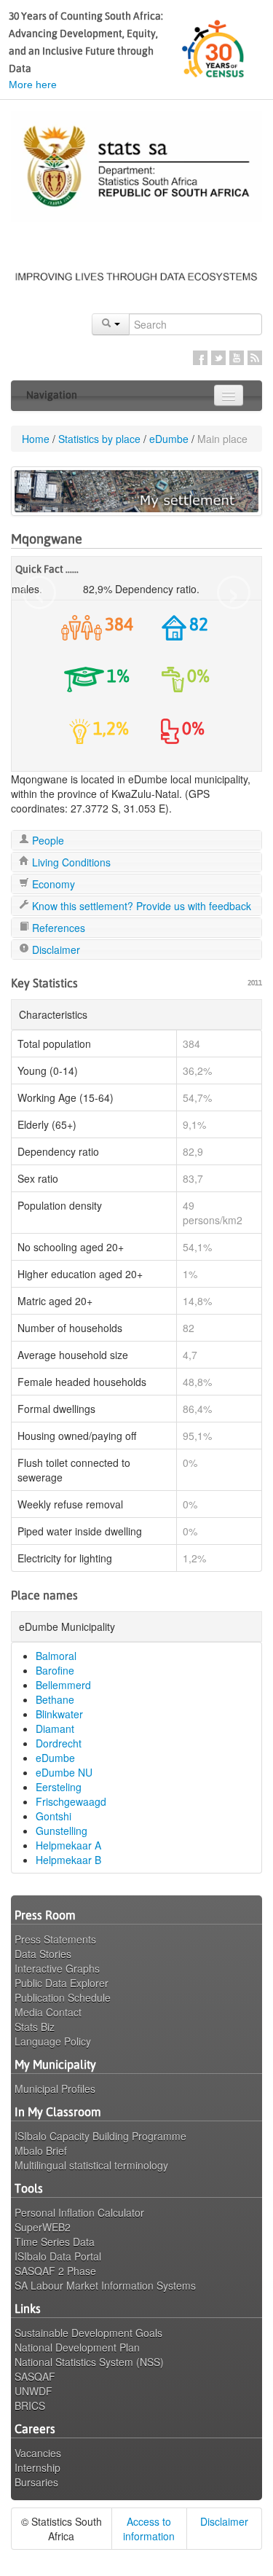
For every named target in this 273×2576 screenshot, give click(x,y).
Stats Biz (35, 2027)
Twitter (218, 358)
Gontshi (54, 1816)
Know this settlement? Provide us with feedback (140, 906)
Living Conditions (70, 862)
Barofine (55, 1670)
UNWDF (33, 2391)
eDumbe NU (64, 1772)
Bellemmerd (63, 1685)
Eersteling (59, 1787)
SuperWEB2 (43, 2227)
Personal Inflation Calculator (79, 2212)
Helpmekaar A (68, 1845)
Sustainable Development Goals (88, 2333)
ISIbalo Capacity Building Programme (100, 2136)
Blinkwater (59, 1714)
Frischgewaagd (71, 1801)
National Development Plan (77, 2347)
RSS (255, 358)
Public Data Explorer (62, 1983)
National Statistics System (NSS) (89, 2362)
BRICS (30, 2405)
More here (33, 85)
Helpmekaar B (68, 1860)
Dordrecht (59, 1743)
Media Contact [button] (48, 2012)
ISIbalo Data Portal (58, 2256)
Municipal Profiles (55, 2088)
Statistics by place (99, 439)
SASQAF (35, 2376)
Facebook (200, 358)
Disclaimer (55, 950)
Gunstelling (62, 1831)
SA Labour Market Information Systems (105, 2285)
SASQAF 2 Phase (55, 2271)
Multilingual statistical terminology (91, 2165)
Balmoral (56, 1656)
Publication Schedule (63, 1997)
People (47, 840)
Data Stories (43, 1954)
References (57, 928)
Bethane (55, 1699)
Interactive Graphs (57, 1968)
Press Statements (55, 1939)
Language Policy (53, 2041)
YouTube (237, 358)
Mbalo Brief (41, 2150)
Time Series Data (55, 2242)
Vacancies (38, 2453)
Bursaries (36, 2482)
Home (36, 439)
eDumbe (169, 439)
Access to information (149, 2529)
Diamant (55, 1729)
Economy (52, 884)
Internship (37, 2467)
